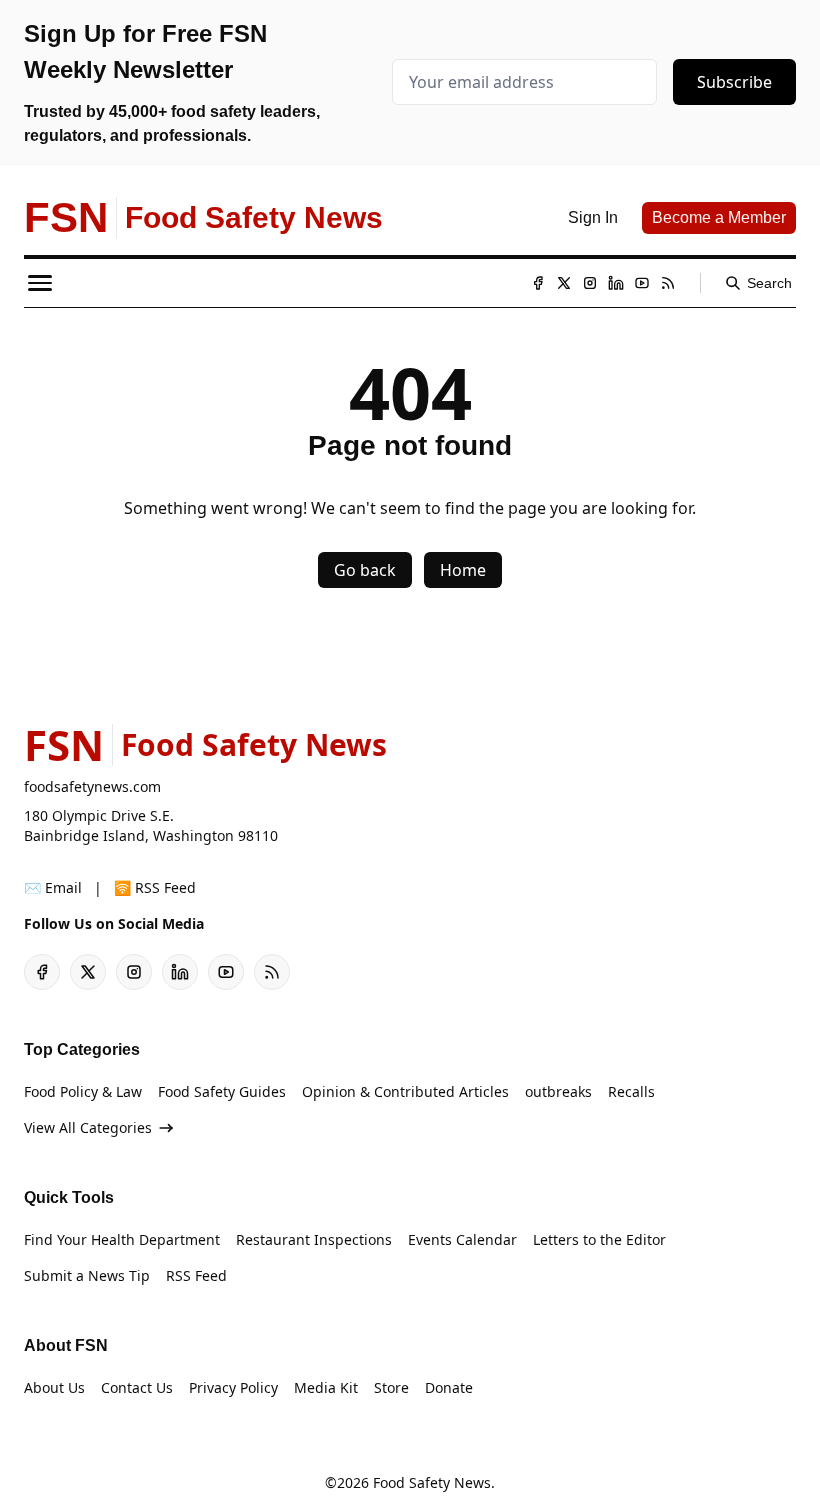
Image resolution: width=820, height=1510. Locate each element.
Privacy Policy (233, 1387)
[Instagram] (590, 283)
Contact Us (137, 1387)
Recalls (631, 1091)
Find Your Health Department (122, 1239)
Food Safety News (432, 1482)
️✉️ (53, 887)
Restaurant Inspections (314, 1239)
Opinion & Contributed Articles (405, 1091)
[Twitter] (564, 283)
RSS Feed (196, 1275)
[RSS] (668, 283)
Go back (365, 570)
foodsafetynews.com (92, 786)
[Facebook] (538, 283)
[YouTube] (642, 283)
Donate (449, 1387)
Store (391, 1387)
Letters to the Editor (599, 1239)
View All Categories (88, 1127)
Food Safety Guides (222, 1091)
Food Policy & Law (83, 1091)
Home (463, 570)
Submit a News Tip (87, 1275)
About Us (54, 1387)
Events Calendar (462, 1239)
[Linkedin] (616, 283)
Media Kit (326, 1387)
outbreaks (558, 1091)
